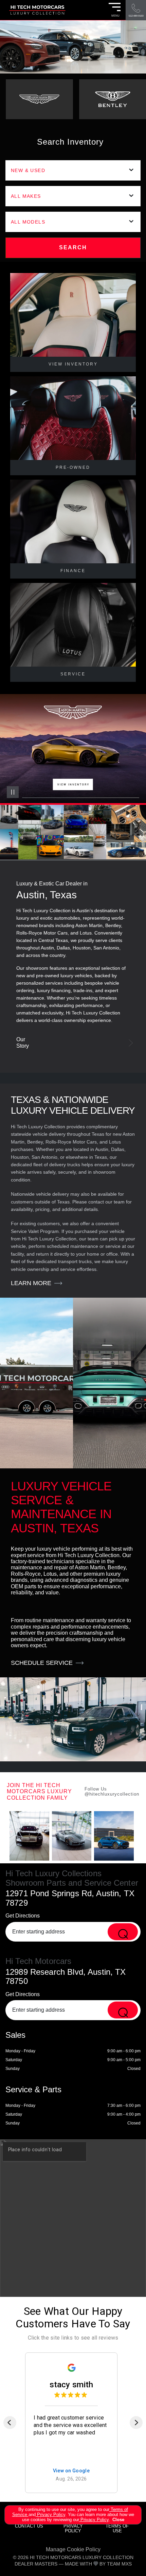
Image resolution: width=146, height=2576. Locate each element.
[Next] (136, 2423)
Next (128, 813)
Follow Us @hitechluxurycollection (112, 1792)
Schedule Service (42, 1663)
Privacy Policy (50, 2515)
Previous (18, 813)
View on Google (71, 2471)
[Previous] (10, 2423)
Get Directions (23, 1916)
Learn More (31, 1283)
